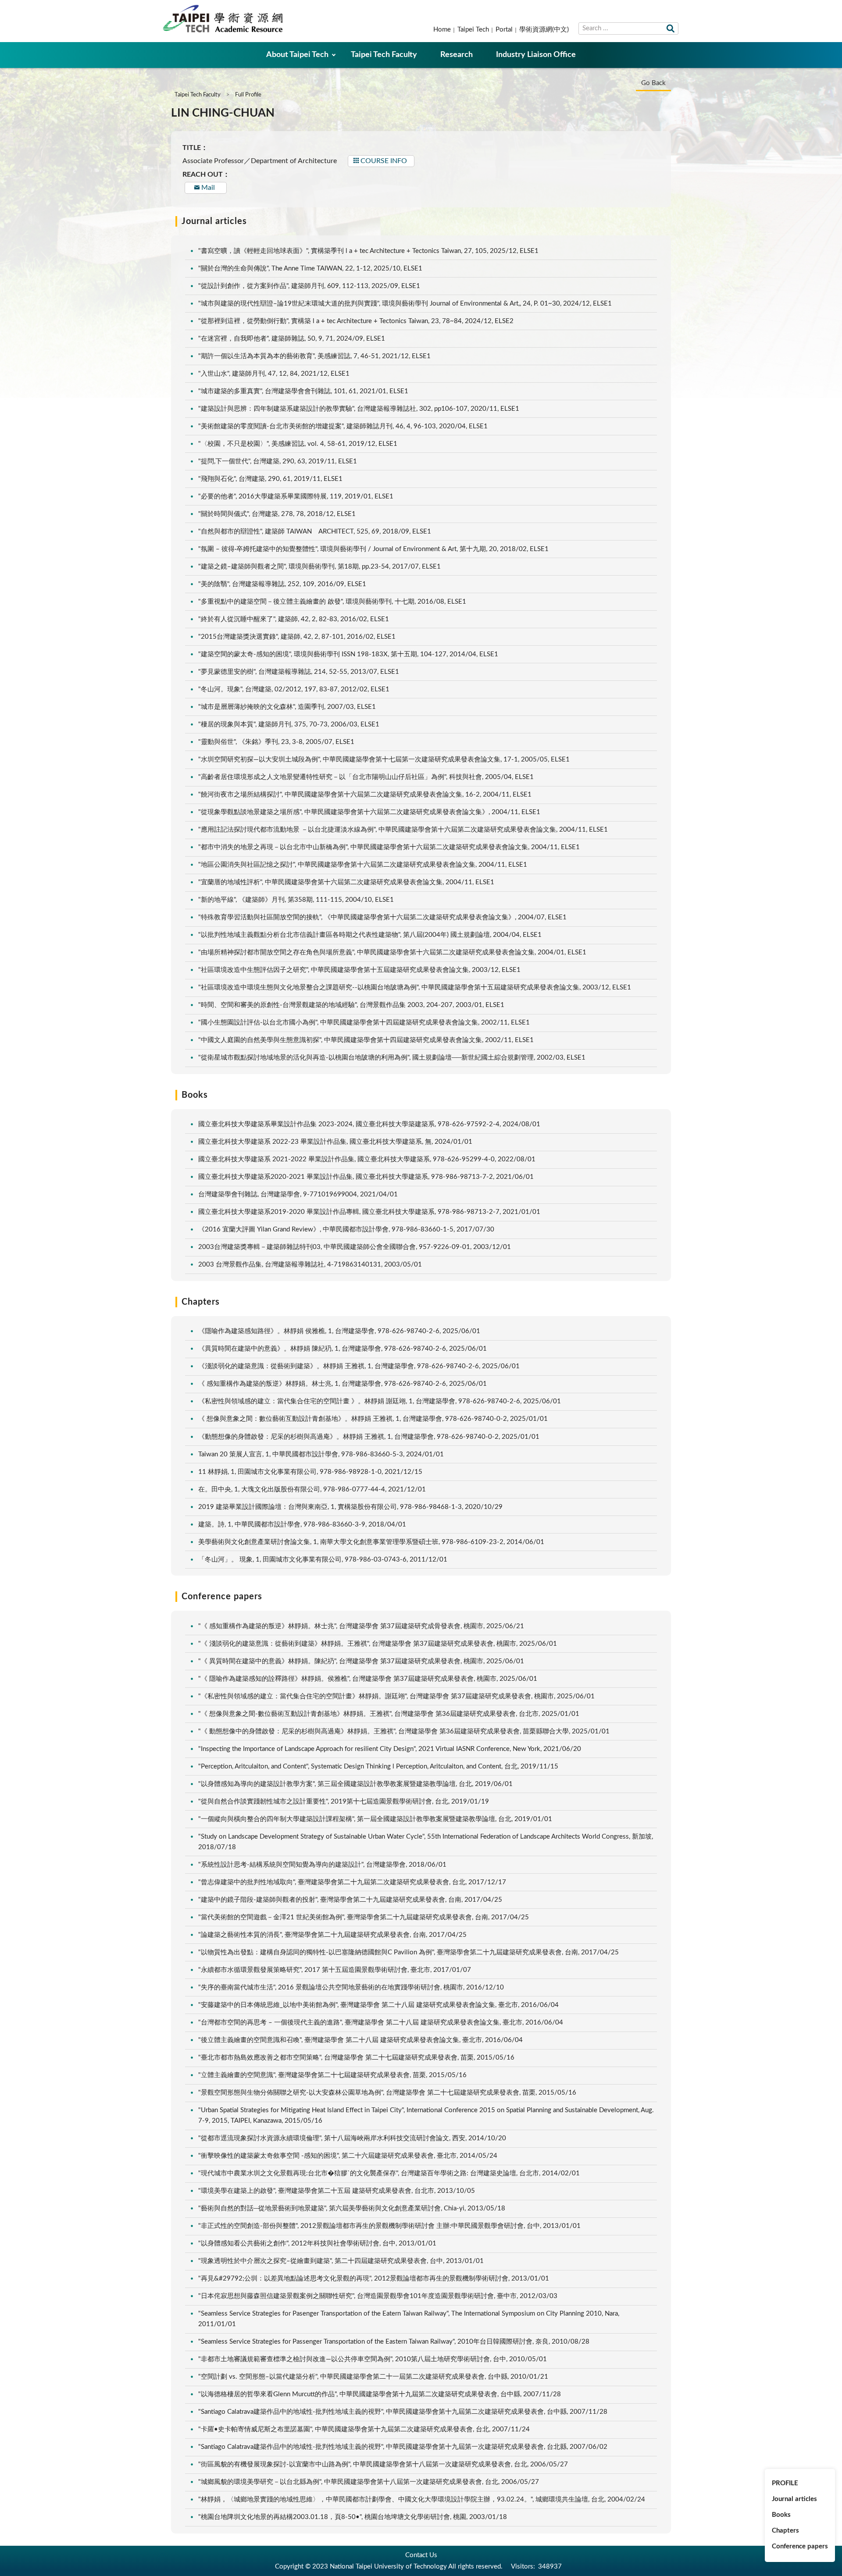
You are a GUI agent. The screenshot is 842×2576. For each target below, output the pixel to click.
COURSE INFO (384, 161)
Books (781, 2515)
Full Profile (248, 95)
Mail (208, 188)
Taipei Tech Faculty (384, 55)
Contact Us (421, 2555)
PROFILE (785, 2483)
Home (442, 30)
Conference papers (800, 2546)
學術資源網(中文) (544, 30)
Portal (504, 30)
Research (457, 55)
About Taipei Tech (297, 55)
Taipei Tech (473, 30)
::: (5, 7)
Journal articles (794, 2499)
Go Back (653, 83)
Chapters (785, 2531)
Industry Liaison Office (536, 55)
